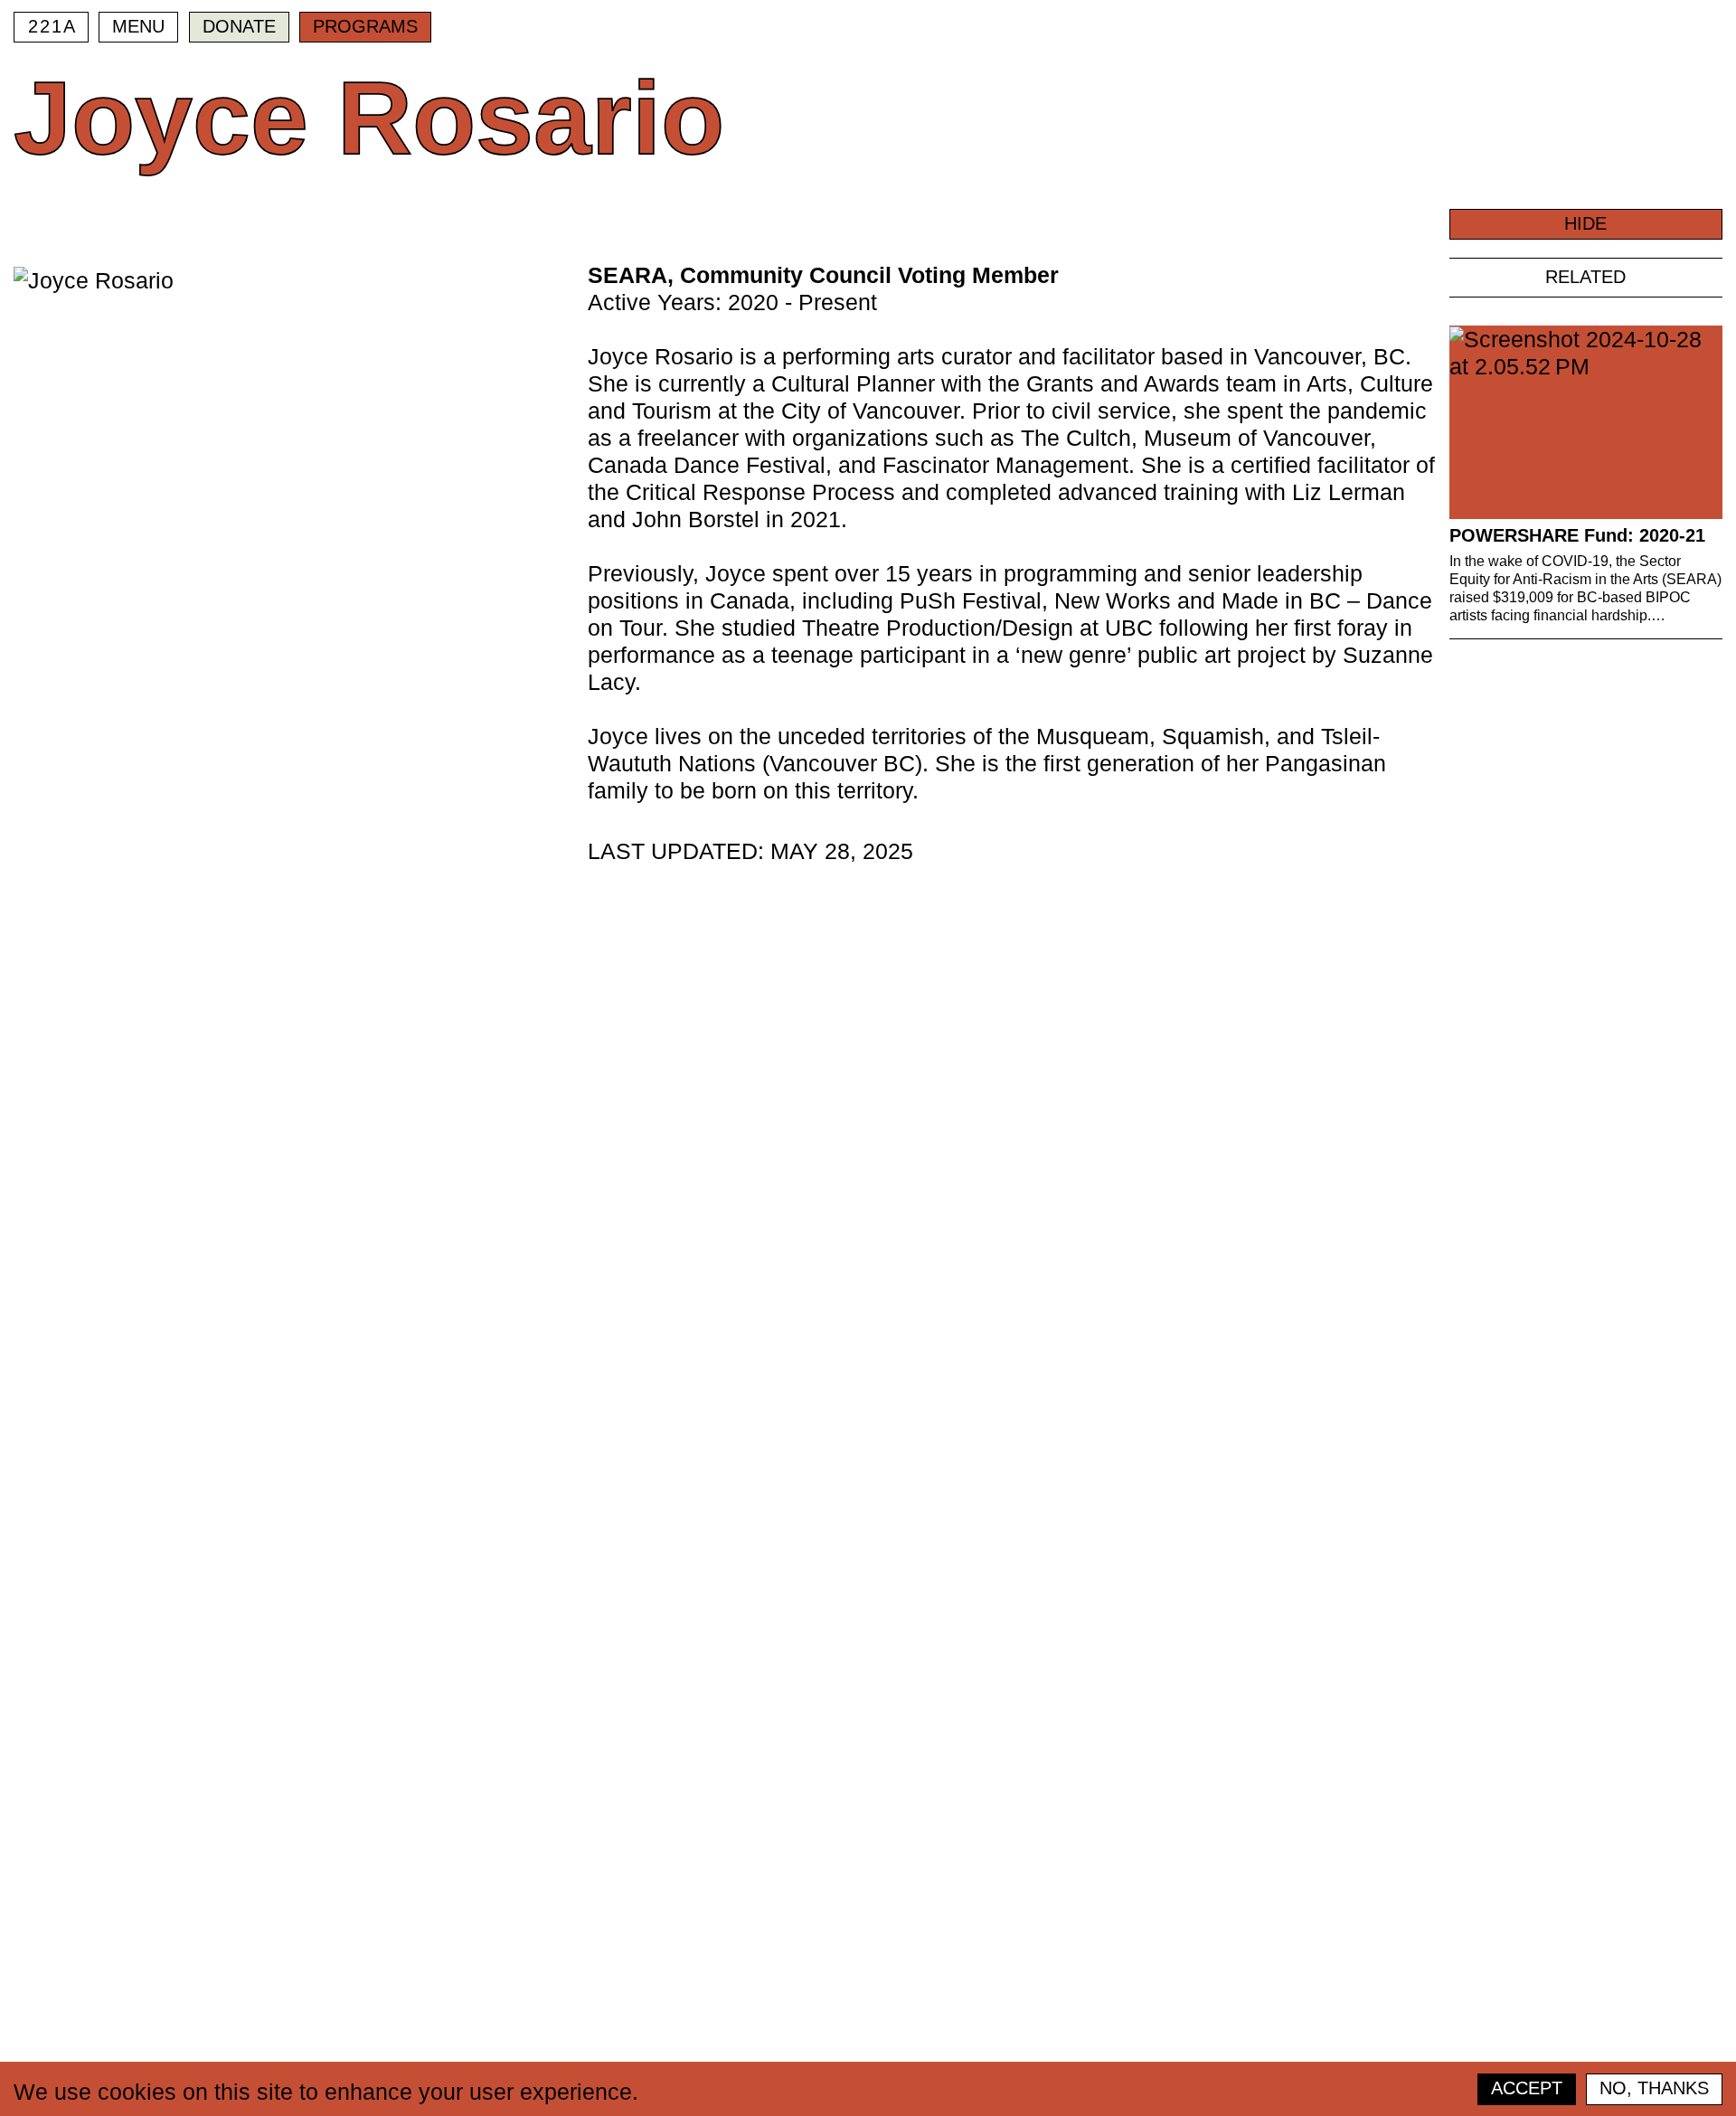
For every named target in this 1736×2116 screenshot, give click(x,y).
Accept (1527, 2088)
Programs (365, 26)
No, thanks (1654, 2088)
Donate (239, 26)
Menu (138, 26)
